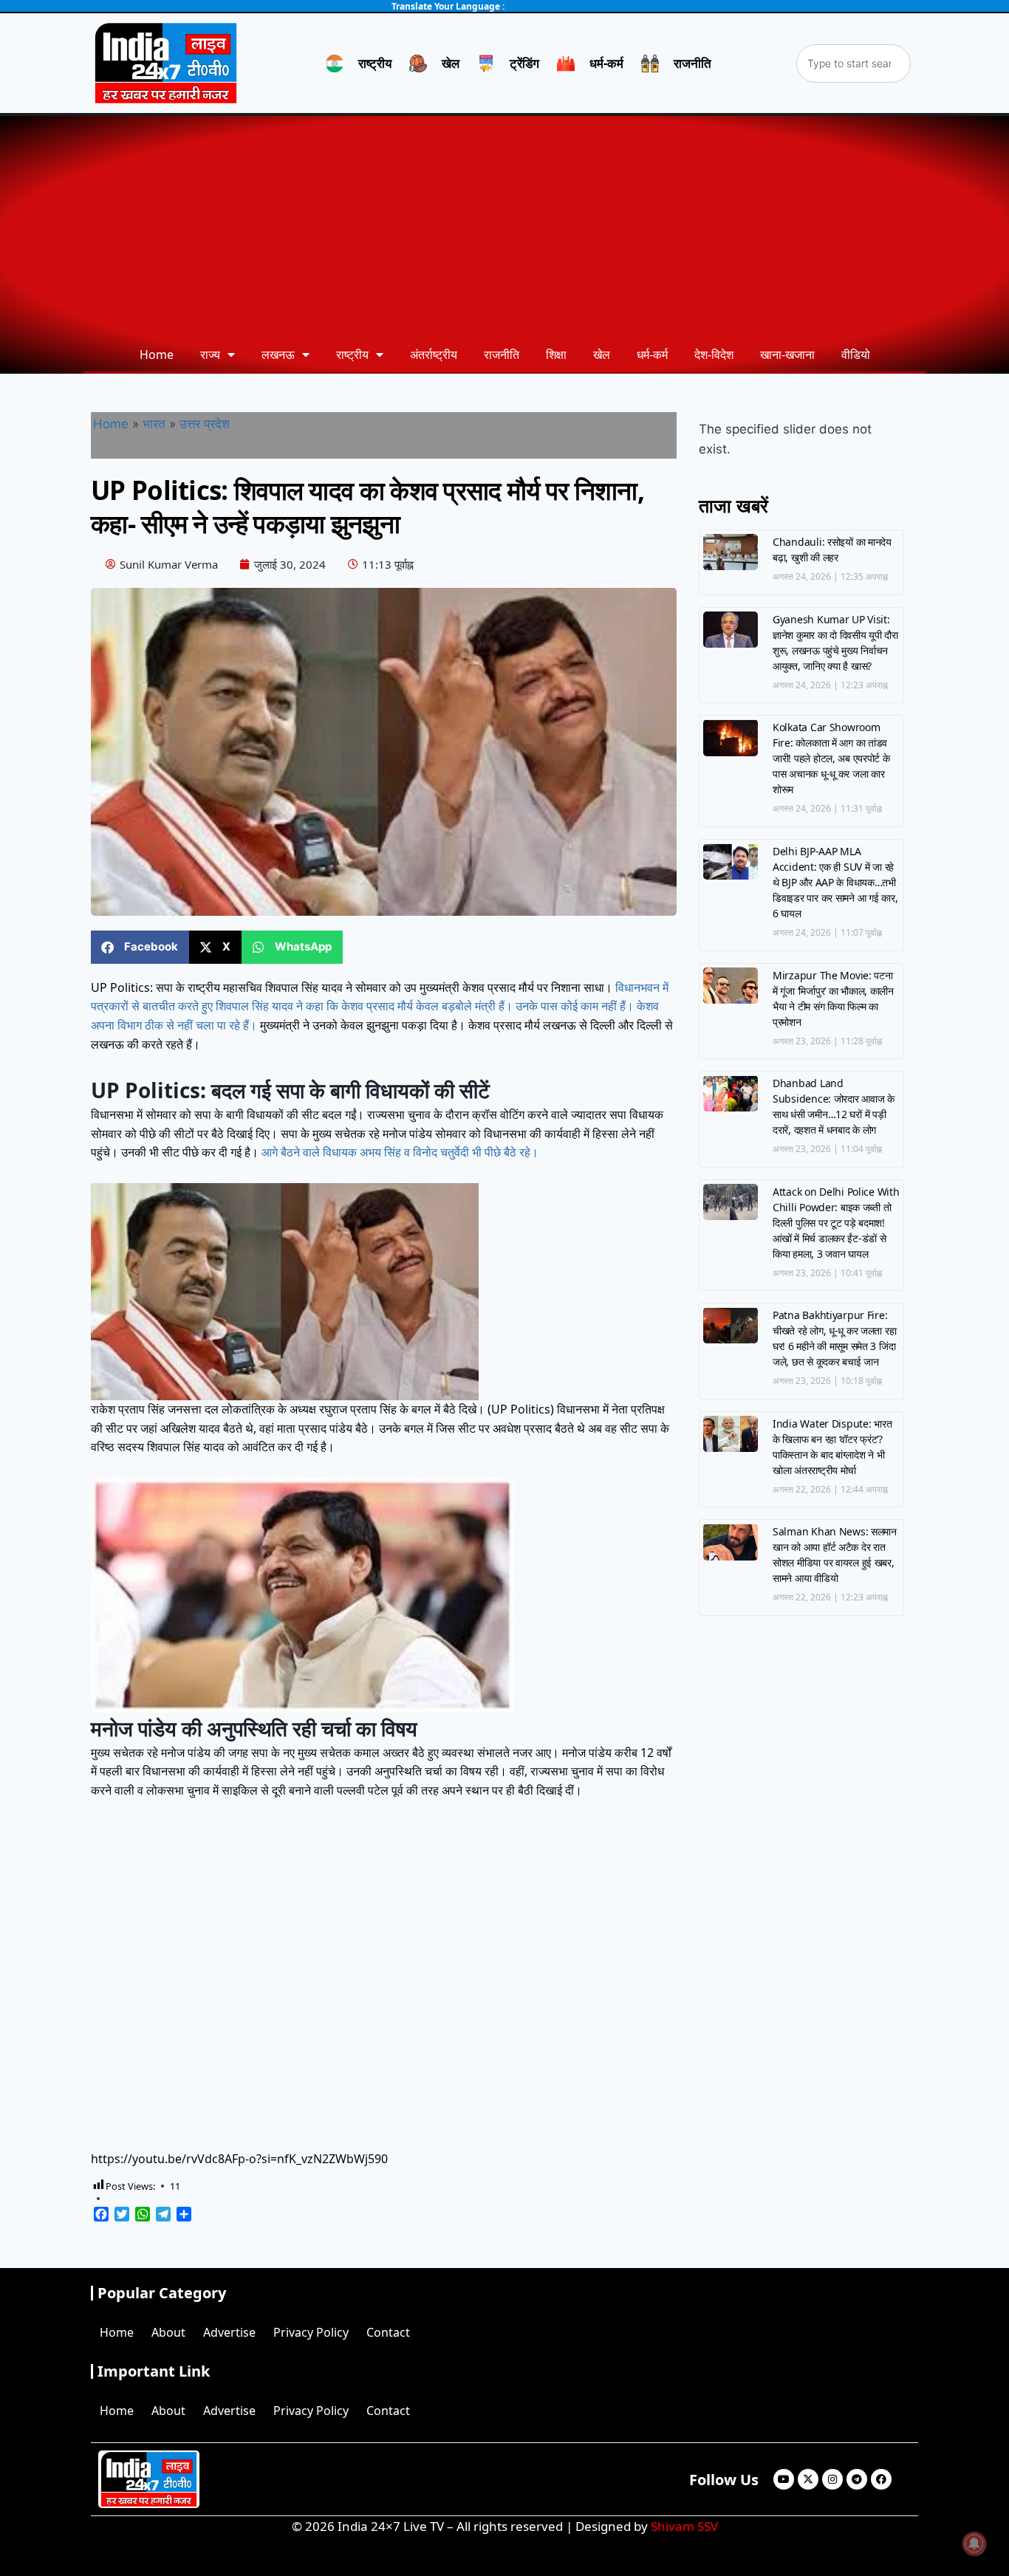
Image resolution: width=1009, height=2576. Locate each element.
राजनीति (502, 354)
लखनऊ (278, 354)
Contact (388, 2332)
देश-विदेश (714, 354)
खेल (602, 354)
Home (157, 354)
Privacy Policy (311, 2332)
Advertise (229, 2332)
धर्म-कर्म (652, 354)
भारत (154, 424)
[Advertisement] (504, 227)
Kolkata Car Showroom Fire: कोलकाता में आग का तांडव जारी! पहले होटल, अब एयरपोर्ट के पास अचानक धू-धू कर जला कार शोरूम (831, 758)
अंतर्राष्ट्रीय (434, 354)
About (168, 2332)
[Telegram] (857, 2479)
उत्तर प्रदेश (205, 424)
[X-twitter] (808, 2479)
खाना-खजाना (787, 354)
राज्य (210, 354)
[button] (140, 947)
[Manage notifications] (974, 2544)
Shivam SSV (684, 2526)
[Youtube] (784, 2479)
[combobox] (854, 64)
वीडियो (856, 354)
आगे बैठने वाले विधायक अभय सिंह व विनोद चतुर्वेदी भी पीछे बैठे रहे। (400, 1152)
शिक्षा (556, 354)
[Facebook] (881, 2479)
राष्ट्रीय (352, 354)
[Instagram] (832, 2479)
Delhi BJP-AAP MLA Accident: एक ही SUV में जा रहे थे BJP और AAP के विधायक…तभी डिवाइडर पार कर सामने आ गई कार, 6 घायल (835, 882)
